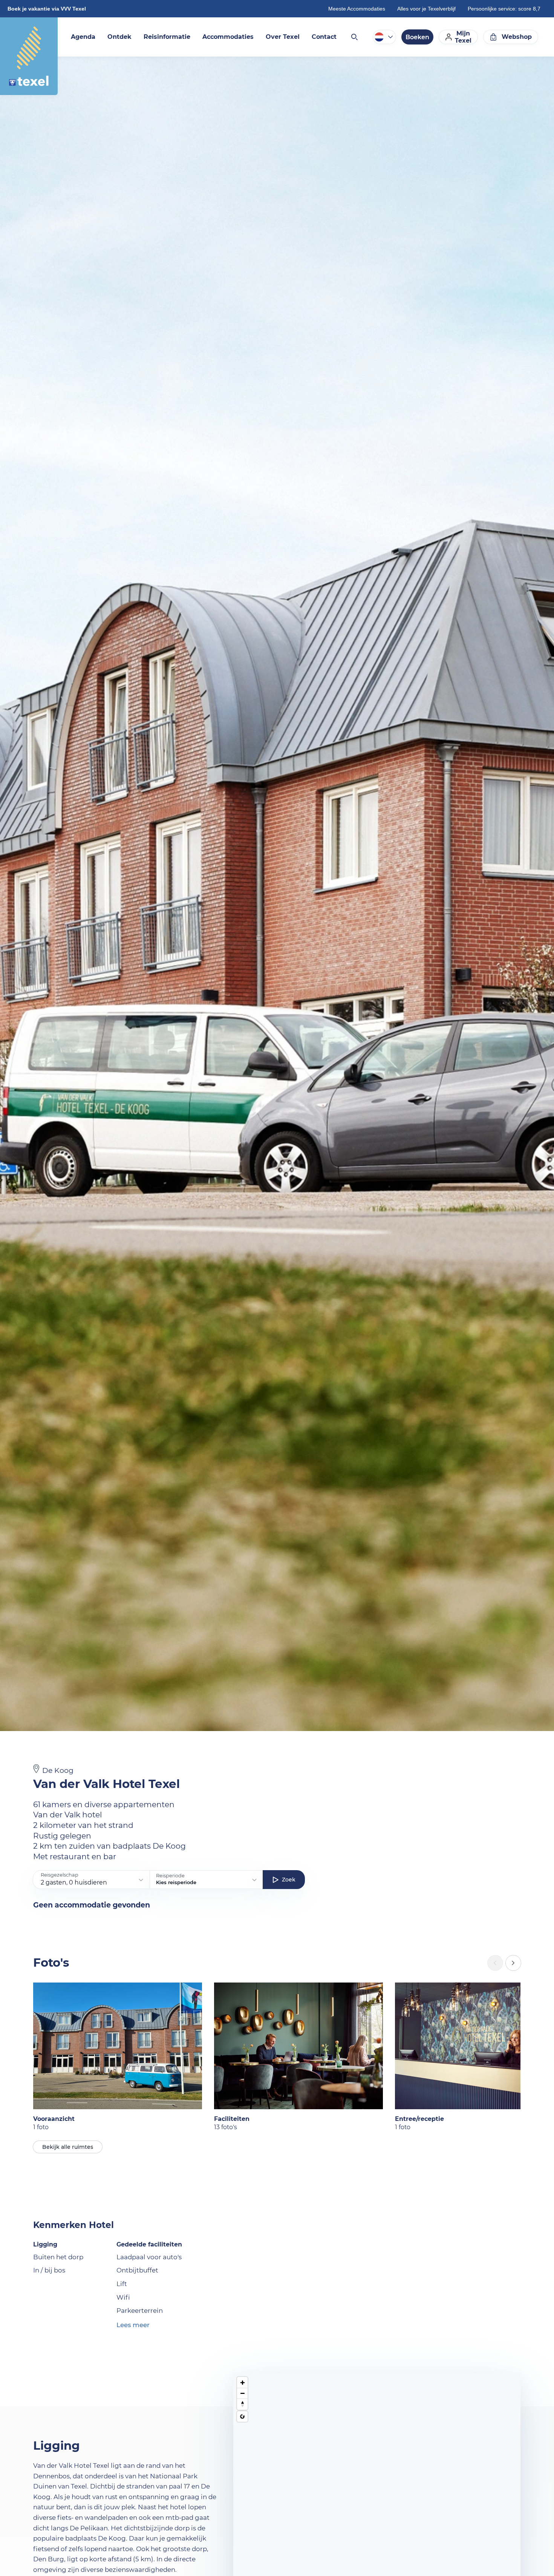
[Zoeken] (354, 37)
